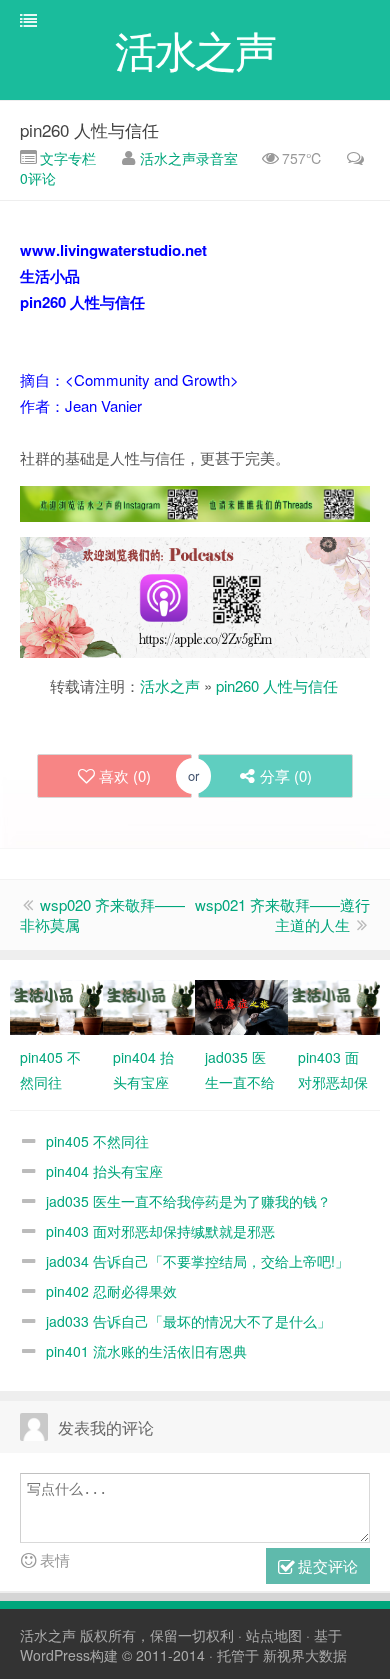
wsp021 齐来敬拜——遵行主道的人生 (282, 914)
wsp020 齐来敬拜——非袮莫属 (102, 914)
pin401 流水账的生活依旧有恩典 (146, 1351)
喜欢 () (125, 775)
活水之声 (170, 685)
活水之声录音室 (189, 158)
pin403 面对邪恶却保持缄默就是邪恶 (160, 1231)
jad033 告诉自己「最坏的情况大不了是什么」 (188, 1321)
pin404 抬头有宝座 (104, 1171)
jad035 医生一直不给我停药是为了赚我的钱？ (188, 1201)
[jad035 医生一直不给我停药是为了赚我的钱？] (241, 1005)
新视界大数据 (305, 1655)
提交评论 (326, 1565)
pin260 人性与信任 (89, 129)
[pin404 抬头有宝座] (149, 1005)
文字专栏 (66, 158)
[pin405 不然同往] (56, 1005)
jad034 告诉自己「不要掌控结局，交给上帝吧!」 (197, 1261)
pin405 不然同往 (97, 1141)
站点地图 (274, 1635)
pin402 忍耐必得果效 (111, 1291)
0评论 (38, 178)
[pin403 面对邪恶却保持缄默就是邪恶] (334, 1005)
